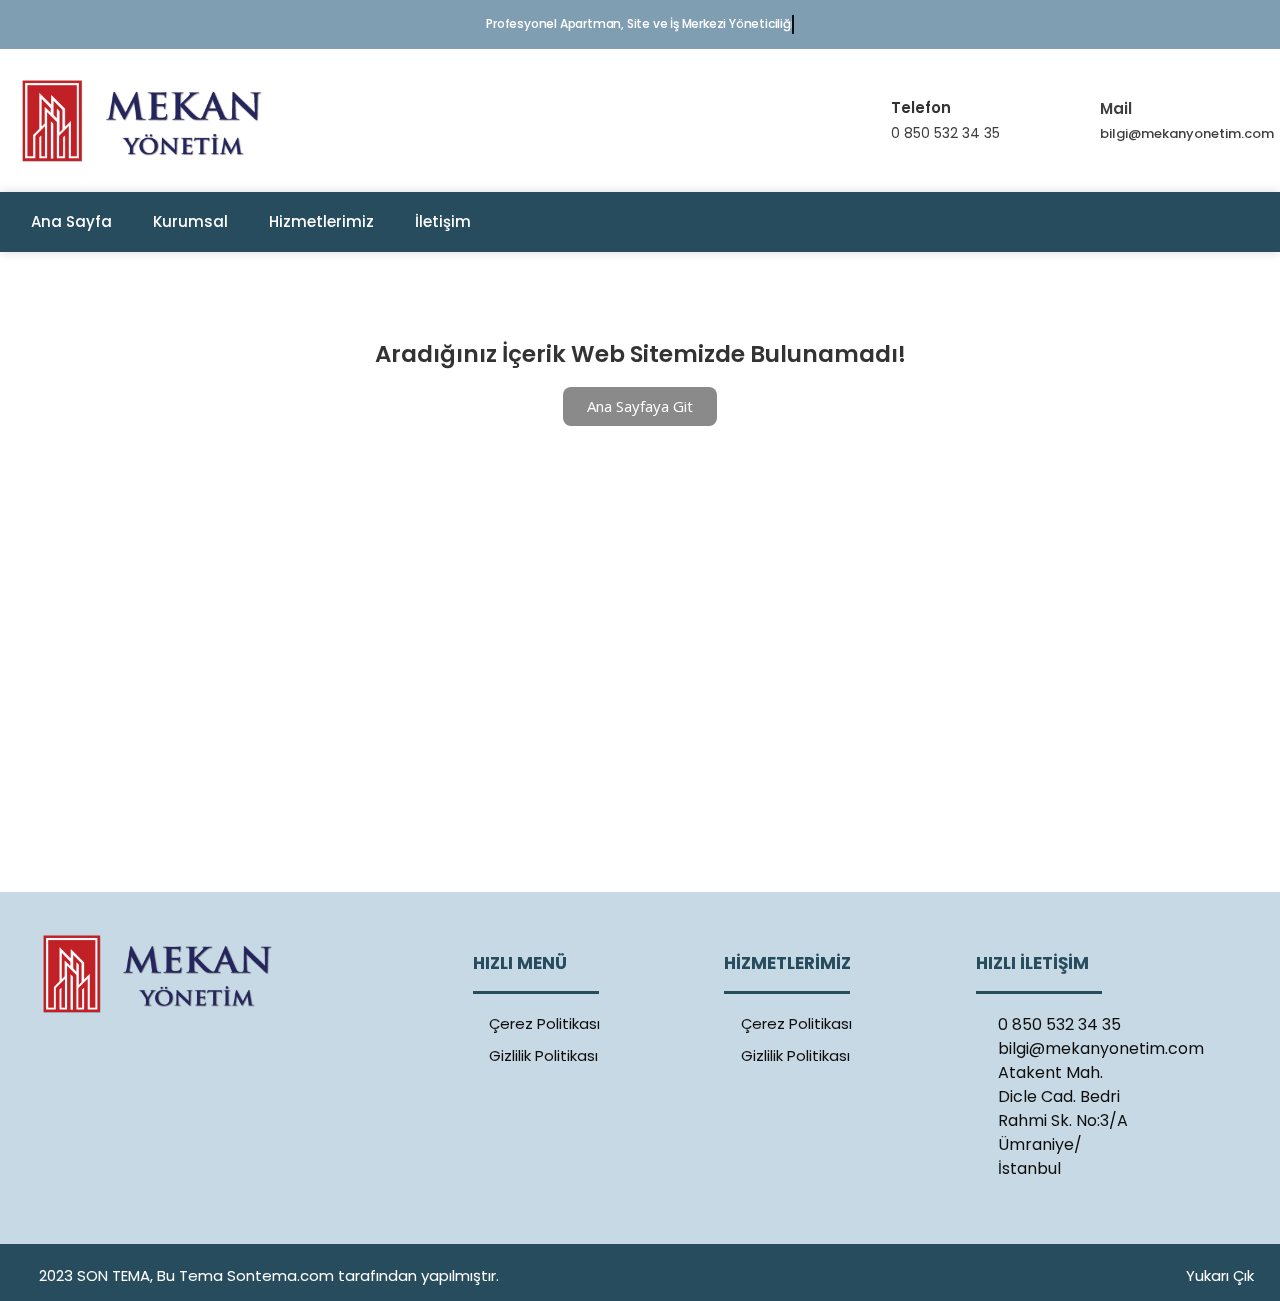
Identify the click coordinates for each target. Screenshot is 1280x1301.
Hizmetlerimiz (321, 221)
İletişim (443, 221)
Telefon (921, 107)
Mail (1116, 108)
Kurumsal (190, 221)
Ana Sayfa (71, 221)
